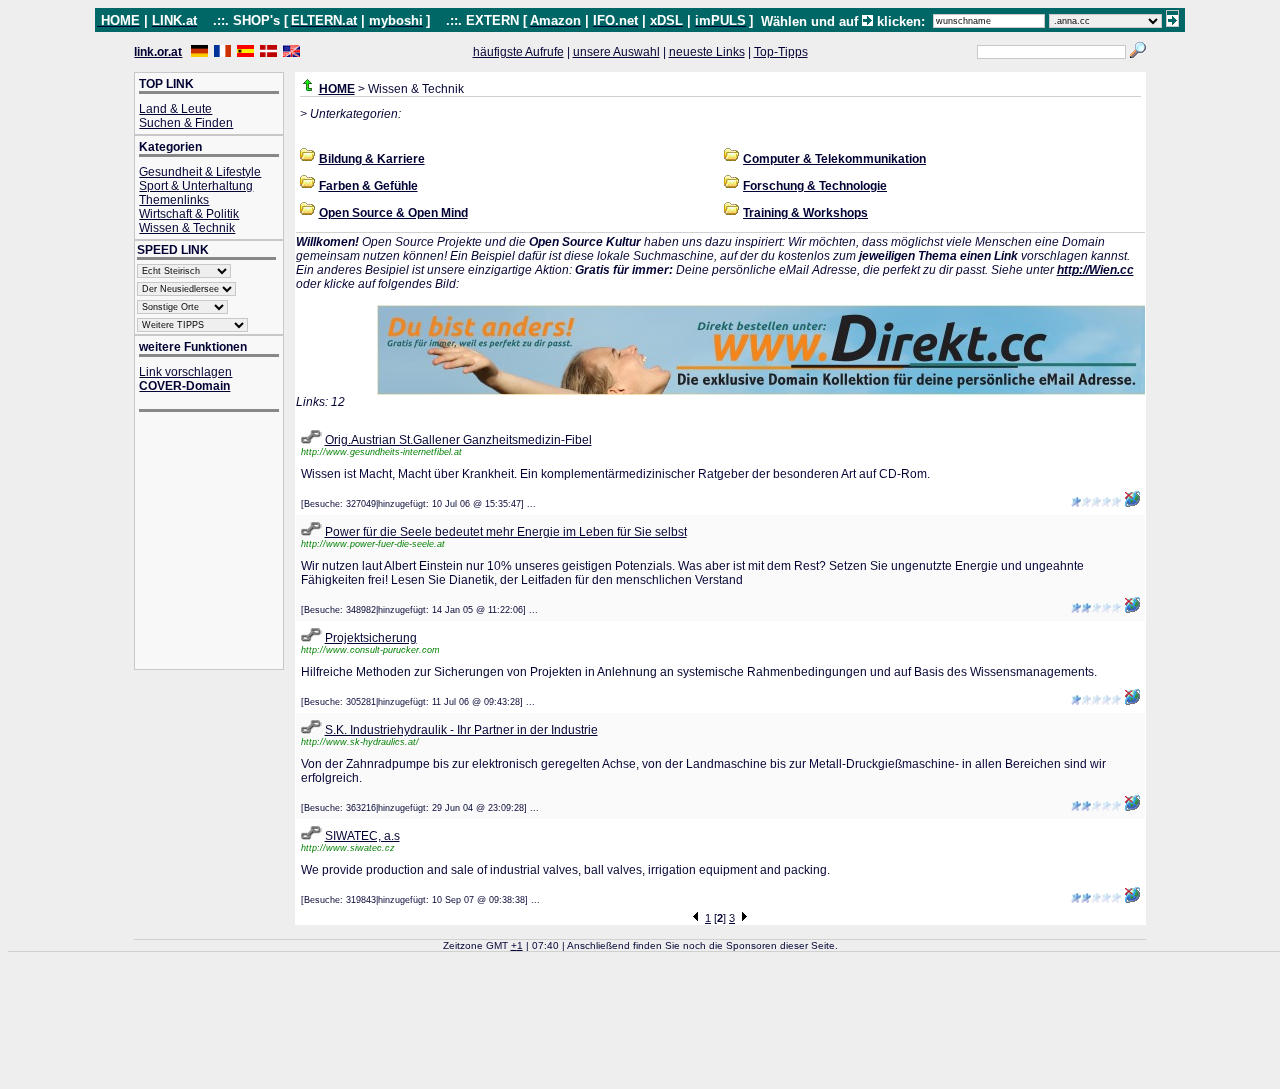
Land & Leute (175, 109)
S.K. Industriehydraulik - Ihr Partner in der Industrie (461, 730)
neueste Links (707, 52)
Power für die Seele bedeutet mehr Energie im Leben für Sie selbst (506, 532)
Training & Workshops (805, 213)
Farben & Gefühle (368, 186)
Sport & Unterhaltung (196, 186)
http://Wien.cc (1095, 270)
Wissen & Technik (187, 228)
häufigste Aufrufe (518, 52)
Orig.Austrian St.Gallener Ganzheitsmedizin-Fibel (458, 440)
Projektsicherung (371, 638)
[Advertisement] (219, 542)
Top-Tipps (781, 52)
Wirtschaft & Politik (189, 214)
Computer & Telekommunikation (834, 159)
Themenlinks (174, 200)
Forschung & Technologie (815, 186)
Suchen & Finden (186, 123)
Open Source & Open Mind (393, 213)
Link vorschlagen (185, 372)
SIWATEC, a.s (362, 836)
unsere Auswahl (616, 52)
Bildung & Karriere (372, 159)
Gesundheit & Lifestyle (200, 172)
